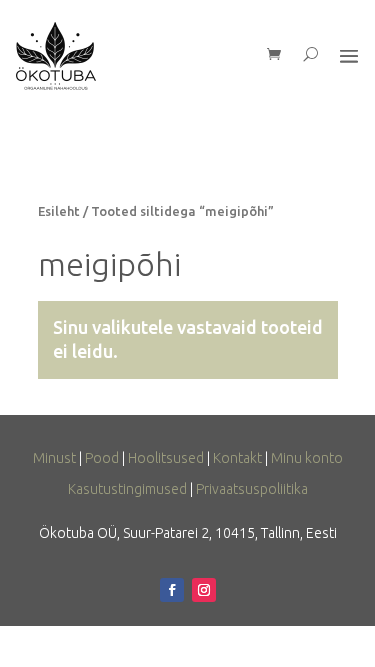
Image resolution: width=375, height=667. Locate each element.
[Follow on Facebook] (172, 590)
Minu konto (307, 458)
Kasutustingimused (127, 489)
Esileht (59, 211)
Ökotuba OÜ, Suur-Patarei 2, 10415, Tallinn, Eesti (188, 533)
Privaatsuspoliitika (252, 489)
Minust (54, 458)
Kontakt (237, 458)
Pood (102, 458)
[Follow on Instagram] (204, 590)
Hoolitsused (166, 458)
